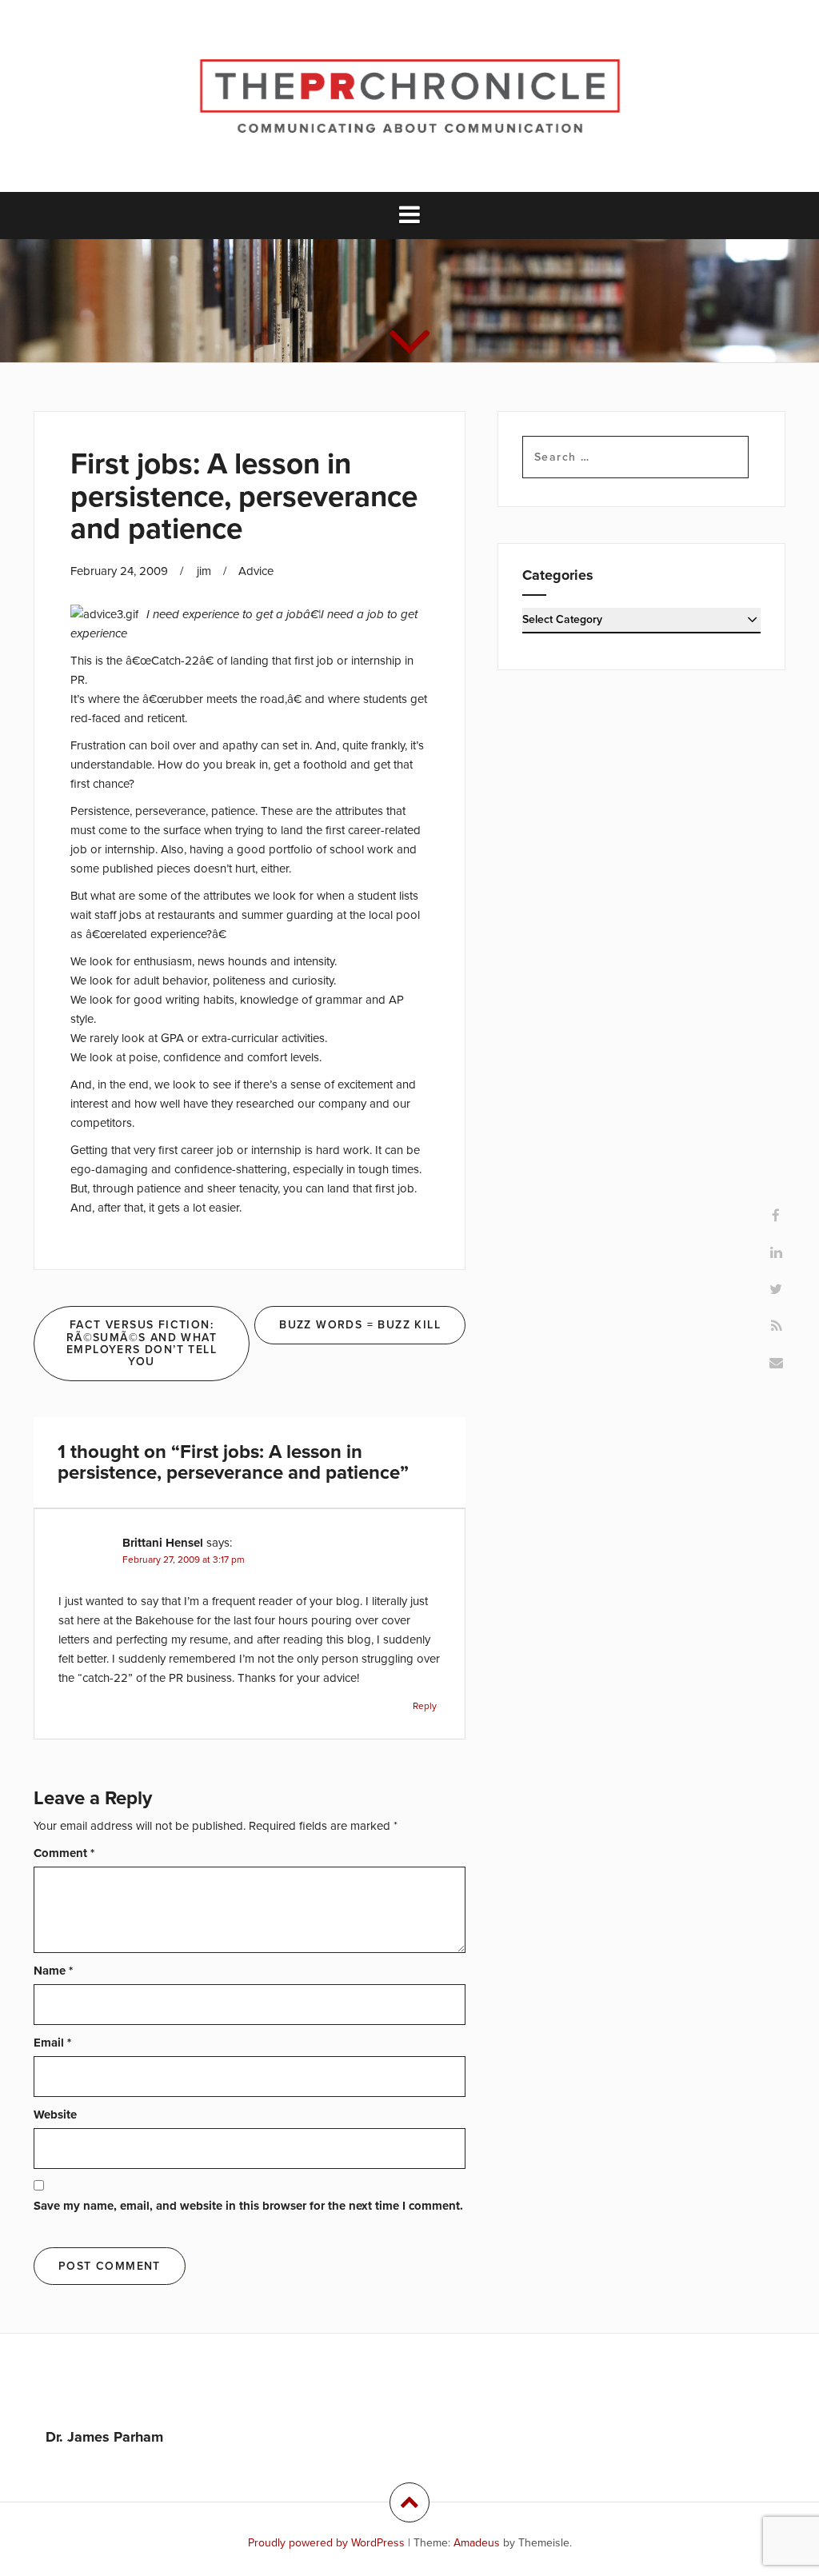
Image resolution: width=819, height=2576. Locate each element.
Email (52, 2043)
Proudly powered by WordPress (326, 2543)
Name (53, 1971)
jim (204, 571)
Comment (64, 1853)
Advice (256, 571)
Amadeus (477, 2543)
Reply (425, 1706)
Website (55, 2115)
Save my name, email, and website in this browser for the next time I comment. (248, 2206)
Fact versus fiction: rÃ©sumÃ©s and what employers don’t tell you (142, 1343)
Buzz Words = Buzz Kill (360, 1325)
